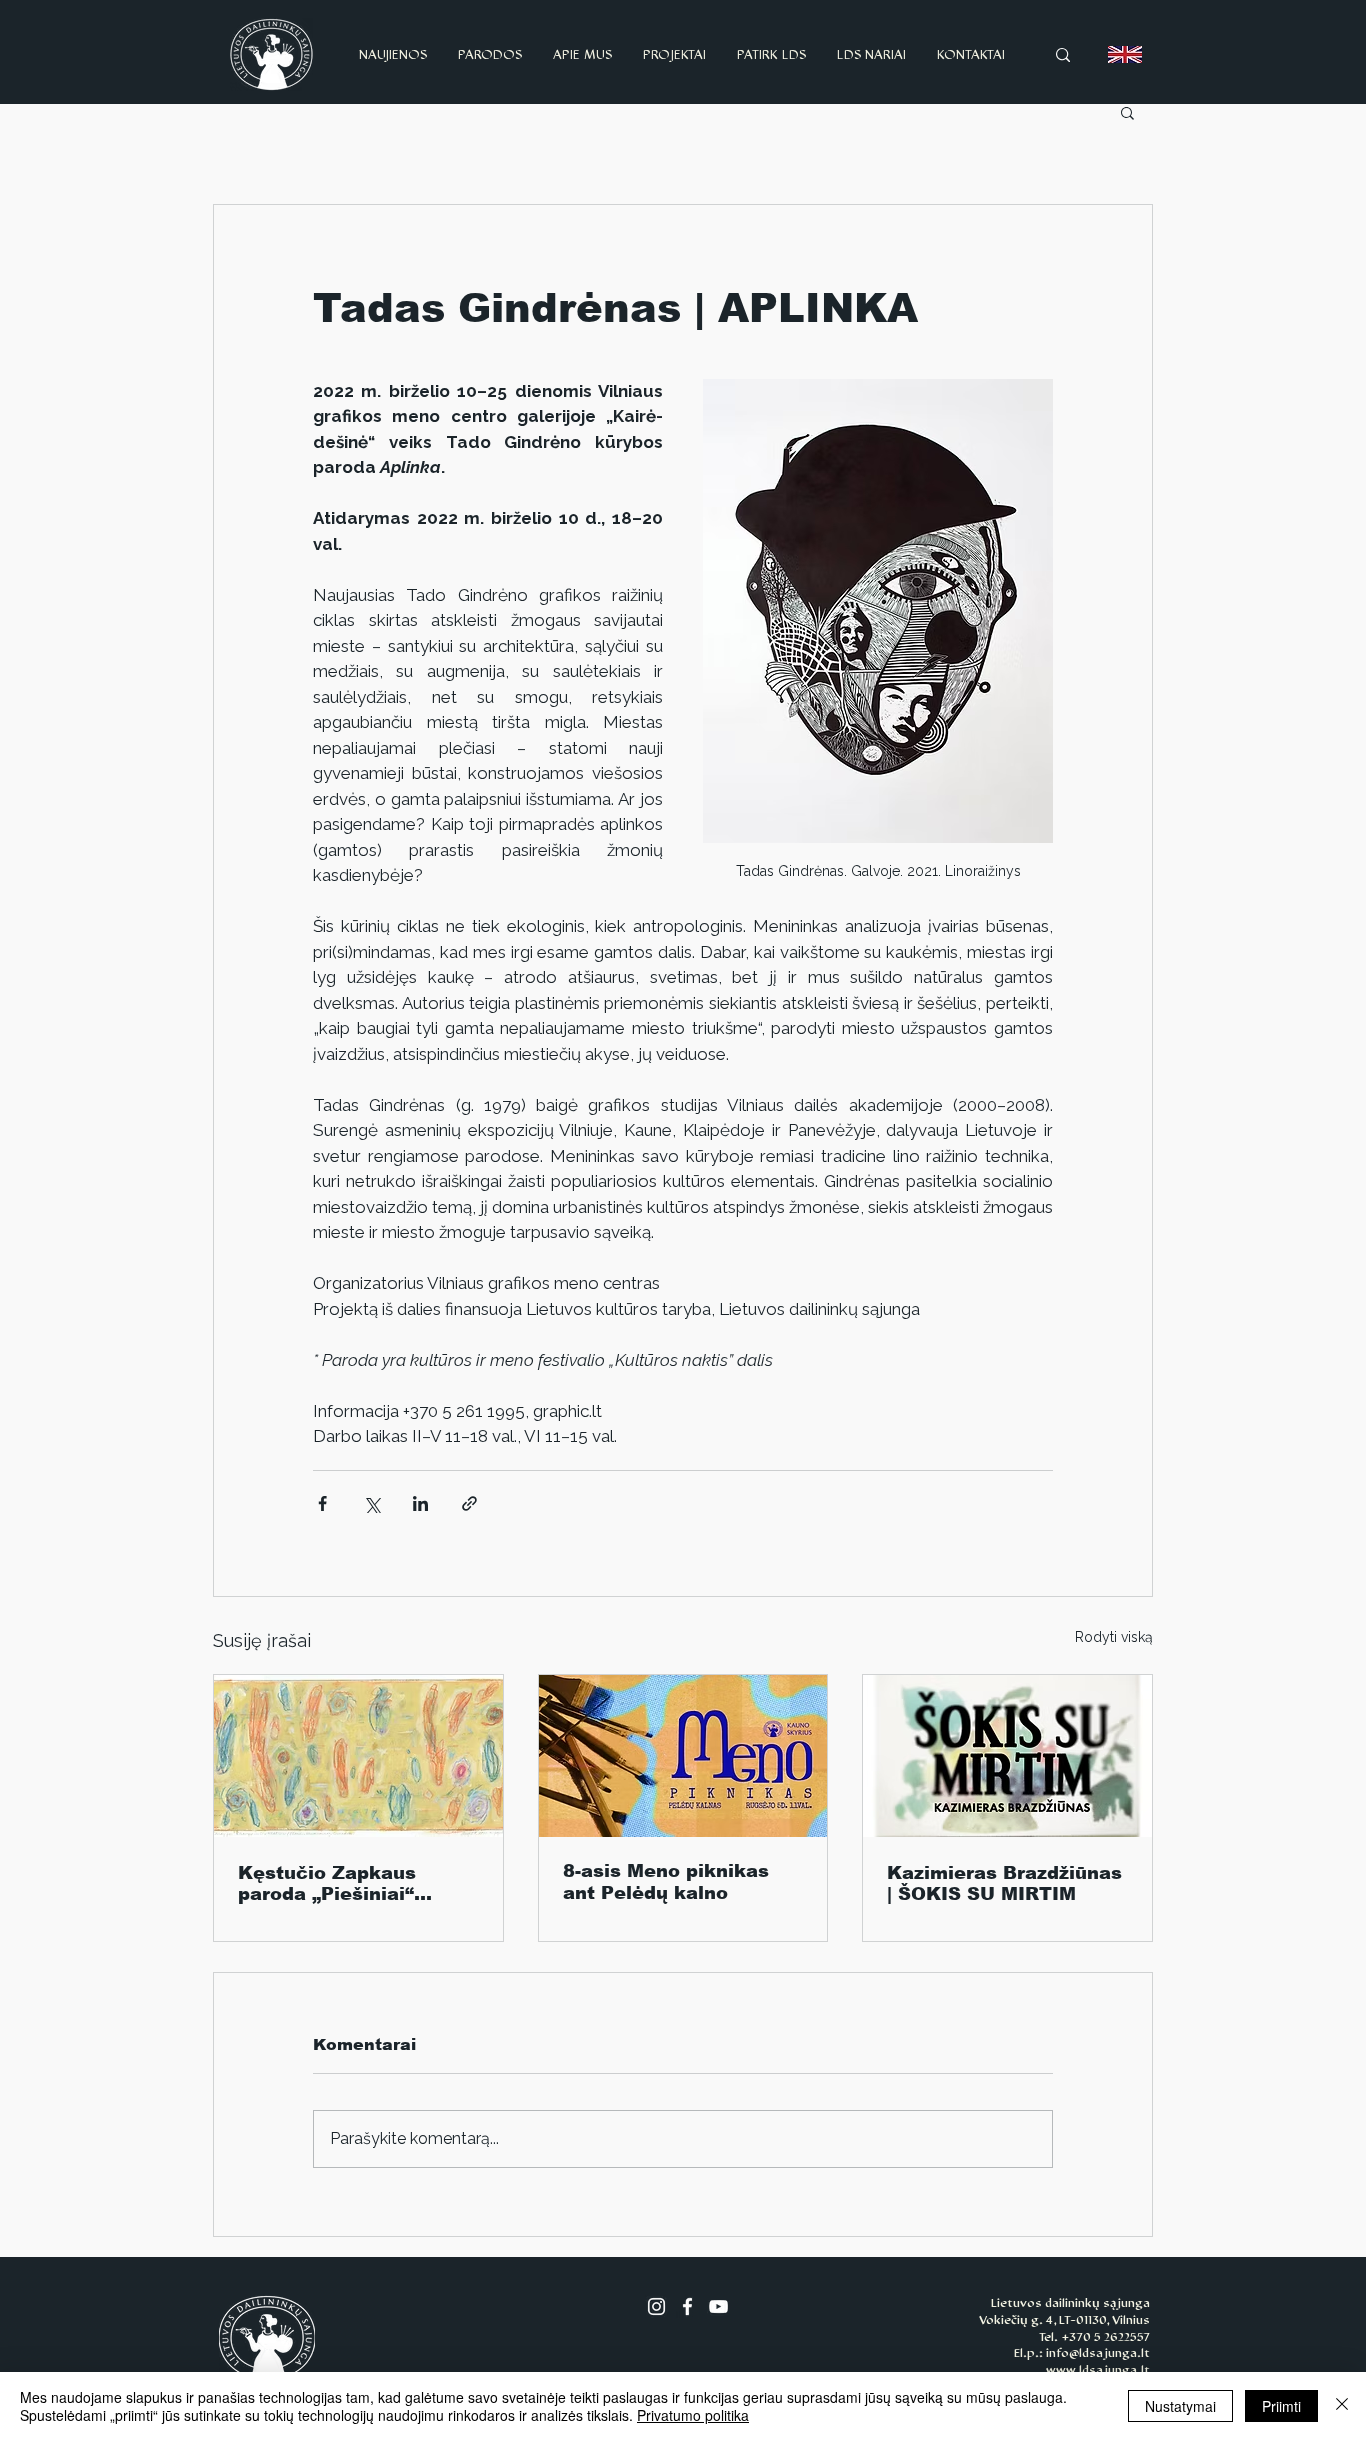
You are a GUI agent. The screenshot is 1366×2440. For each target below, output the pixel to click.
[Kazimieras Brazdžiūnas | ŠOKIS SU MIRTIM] (1007, 1756)
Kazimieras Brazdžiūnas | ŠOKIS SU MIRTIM (1004, 1883)
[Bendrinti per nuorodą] (469, 1503)
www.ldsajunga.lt (1098, 2370)
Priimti (1281, 2406)
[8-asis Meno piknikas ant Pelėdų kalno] (683, 1756)
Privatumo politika (693, 2415)
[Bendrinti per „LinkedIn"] (420, 1503)
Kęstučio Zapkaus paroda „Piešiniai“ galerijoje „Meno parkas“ (327, 1883)
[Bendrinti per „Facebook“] (322, 1503)
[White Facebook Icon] (687, 2306)
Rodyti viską (1114, 1637)
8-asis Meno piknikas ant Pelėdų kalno (666, 1882)
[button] (1127, 112)
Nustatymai (1180, 2406)
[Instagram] (656, 2306)
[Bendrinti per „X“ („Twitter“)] (371, 1503)
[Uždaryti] (1342, 2406)
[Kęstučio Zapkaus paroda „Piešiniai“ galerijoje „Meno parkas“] (358, 1756)
